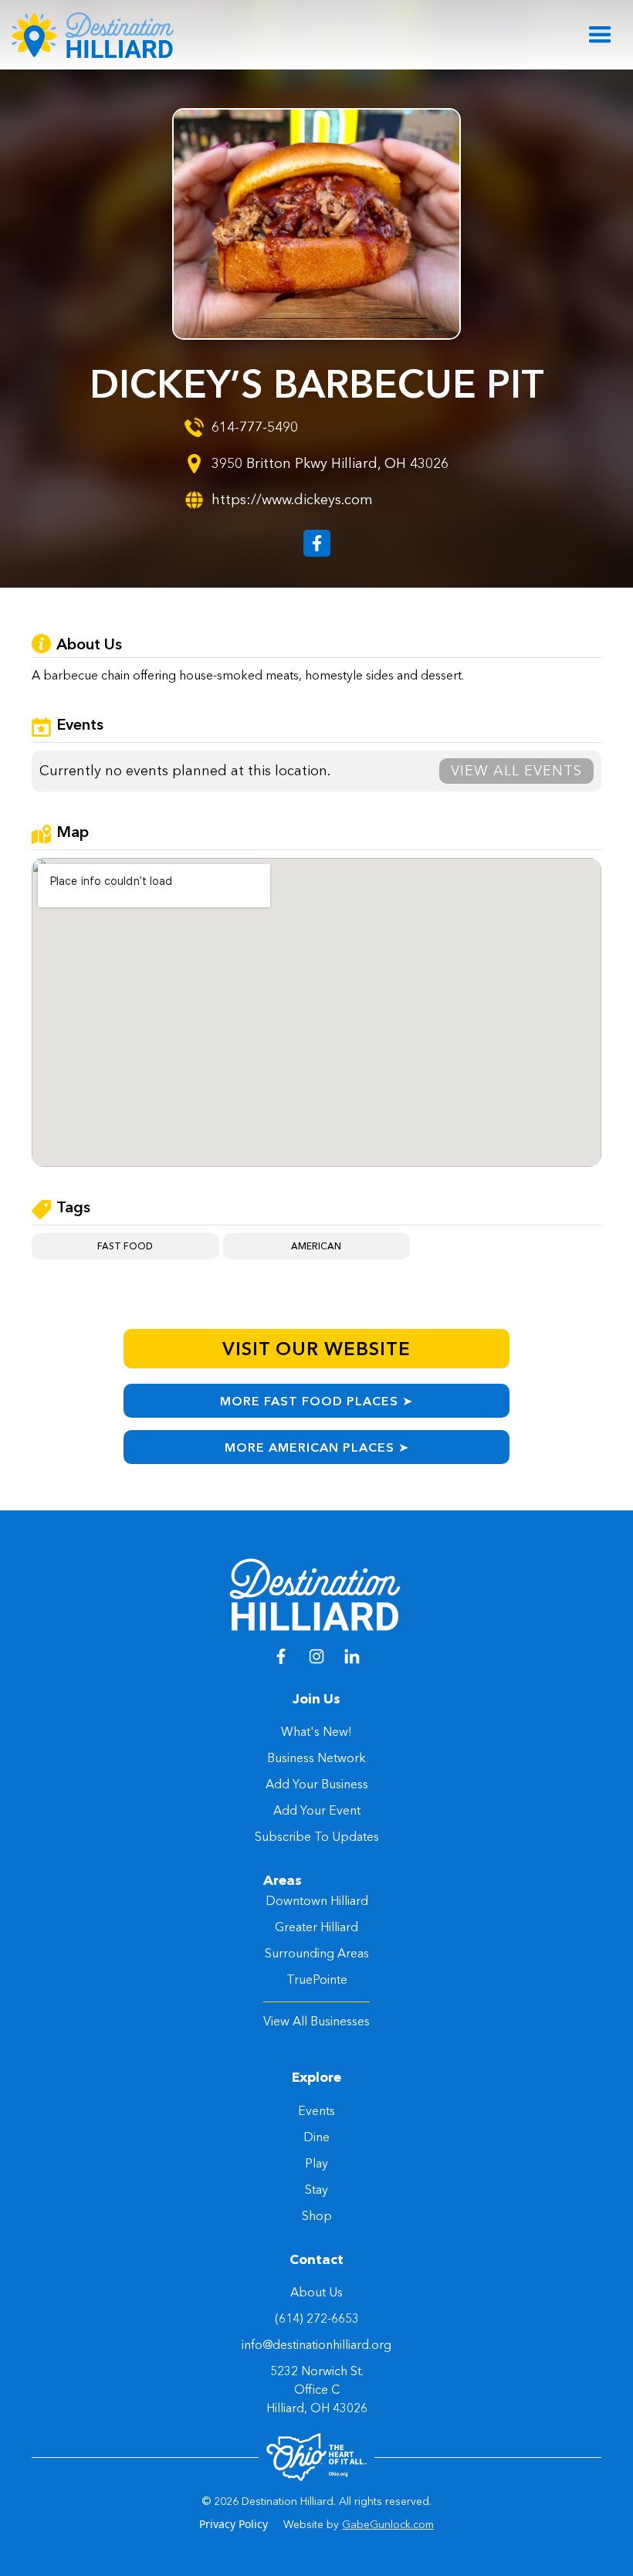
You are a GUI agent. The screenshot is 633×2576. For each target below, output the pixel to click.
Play (316, 2163)
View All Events (516, 771)
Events (316, 2110)
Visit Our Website (316, 1349)
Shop (317, 2215)
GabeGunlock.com (388, 2524)
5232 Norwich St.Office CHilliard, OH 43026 (317, 2389)
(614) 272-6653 (317, 2318)
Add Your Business (317, 1784)
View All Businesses (316, 2021)
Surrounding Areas (317, 1953)
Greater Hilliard (316, 1927)
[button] (600, 35)
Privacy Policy (234, 2524)
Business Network (316, 1757)
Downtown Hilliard (317, 1900)
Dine (316, 2137)
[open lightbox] (316, 224)
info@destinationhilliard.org (316, 2344)
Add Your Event (317, 1810)
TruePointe (317, 1979)
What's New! (316, 1731)
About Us (316, 2292)
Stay (316, 2189)
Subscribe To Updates (317, 1836)
